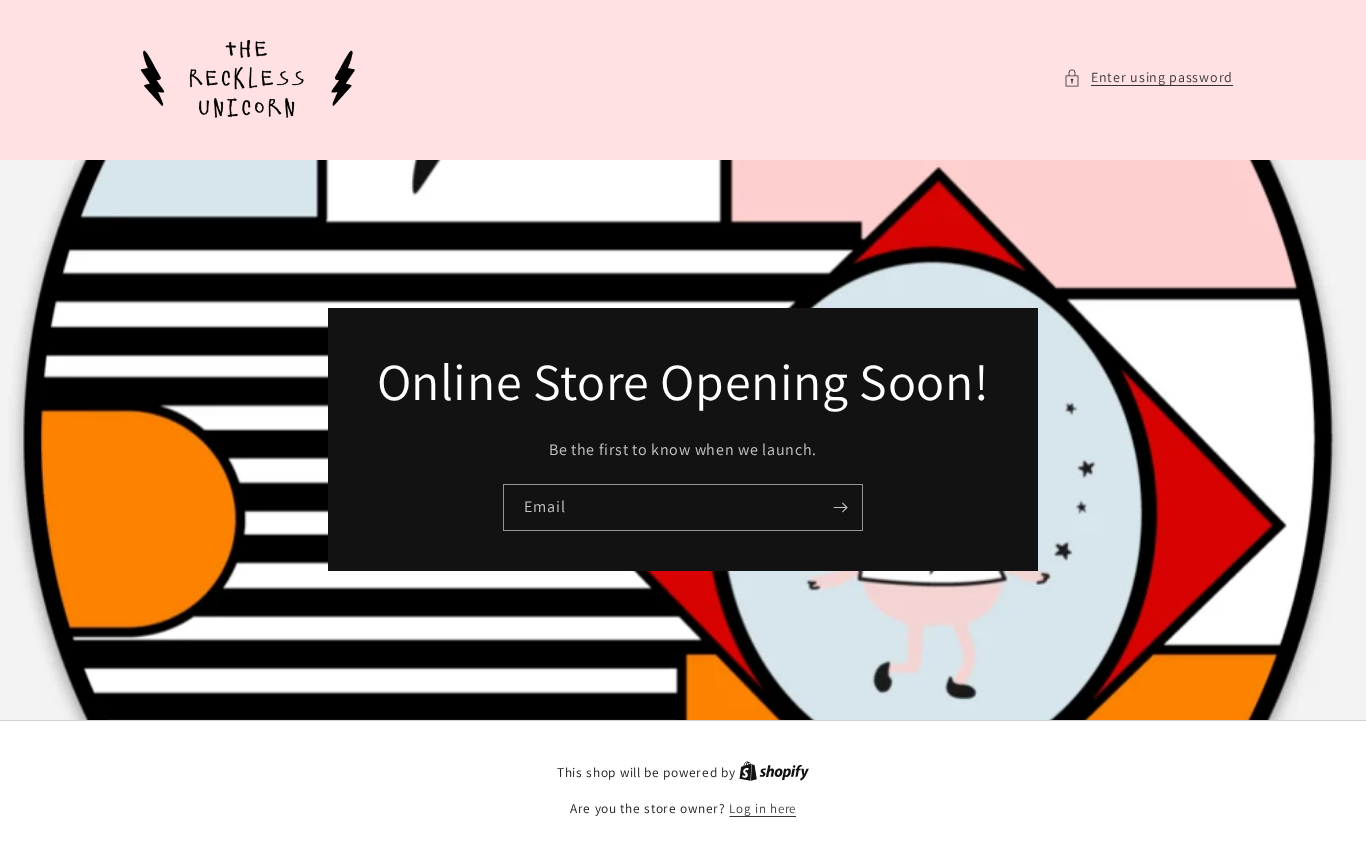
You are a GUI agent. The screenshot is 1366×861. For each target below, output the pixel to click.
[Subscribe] (840, 508)
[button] (1148, 77)
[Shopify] (774, 772)
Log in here (762, 808)
